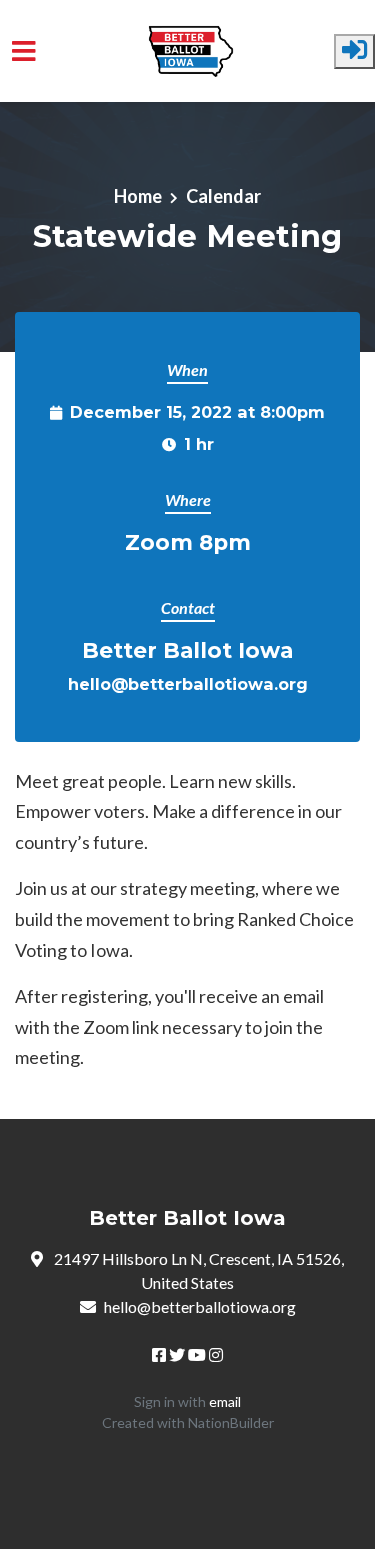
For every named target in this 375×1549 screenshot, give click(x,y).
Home (138, 196)
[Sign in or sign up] (354, 51)
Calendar (223, 196)
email (225, 1401)
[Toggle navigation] (24, 51)
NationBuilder (231, 1422)
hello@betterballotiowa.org (188, 684)
